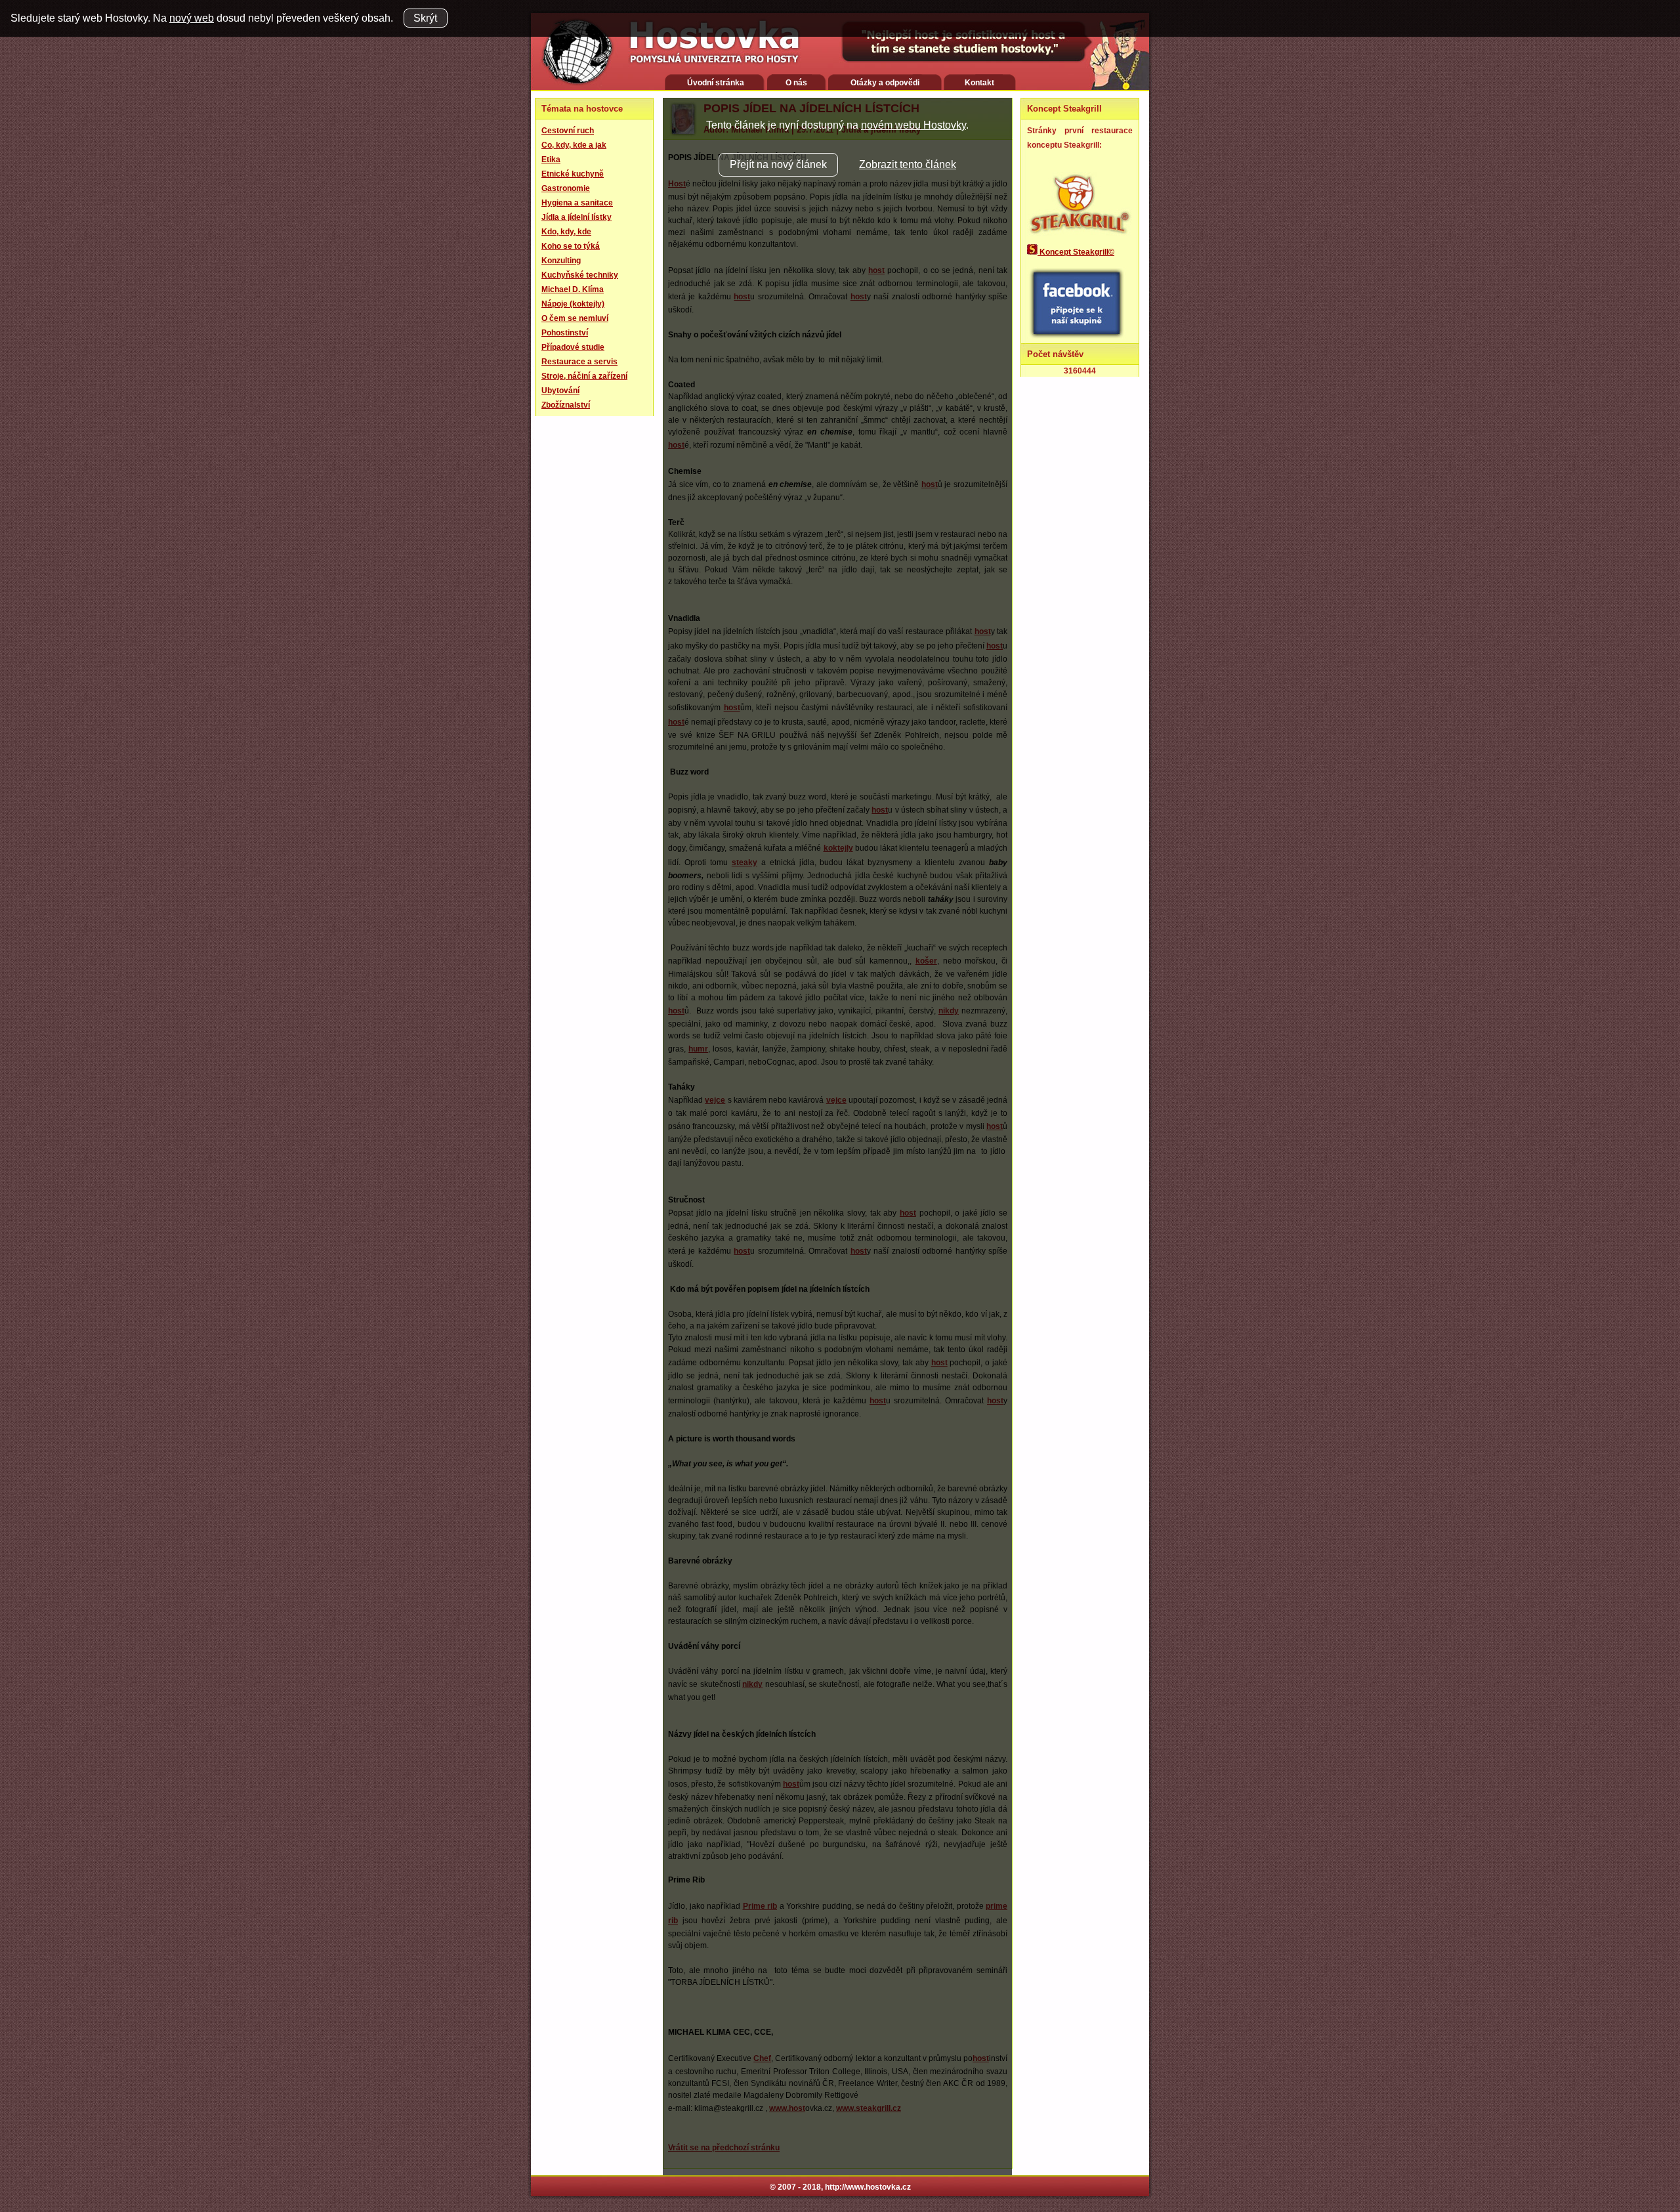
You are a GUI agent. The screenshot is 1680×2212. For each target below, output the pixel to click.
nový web (192, 18)
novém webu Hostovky (913, 125)
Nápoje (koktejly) (573, 304)
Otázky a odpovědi (885, 83)
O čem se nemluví (575, 318)
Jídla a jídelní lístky (577, 217)
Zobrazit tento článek (908, 164)
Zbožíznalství (566, 405)
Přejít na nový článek (778, 164)
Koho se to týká (571, 246)
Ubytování (560, 391)
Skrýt (425, 18)
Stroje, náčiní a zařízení (584, 376)
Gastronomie (566, 188)
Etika (551, 160)
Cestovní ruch (568, 131)
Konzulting (561, 261)
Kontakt (979, 83)
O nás (796, 83)
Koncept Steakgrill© (1076, 252)
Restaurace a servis (579, 362)
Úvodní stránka (716, 83)
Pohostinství (565, 333)
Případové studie (573, 347)
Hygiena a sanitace (577, 203)
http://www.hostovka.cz (868, 2187)
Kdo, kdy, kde (566, 232)
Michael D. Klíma (573, 289)
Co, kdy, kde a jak (574, 145)
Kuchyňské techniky (580, 275)
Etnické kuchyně (573, 174)
